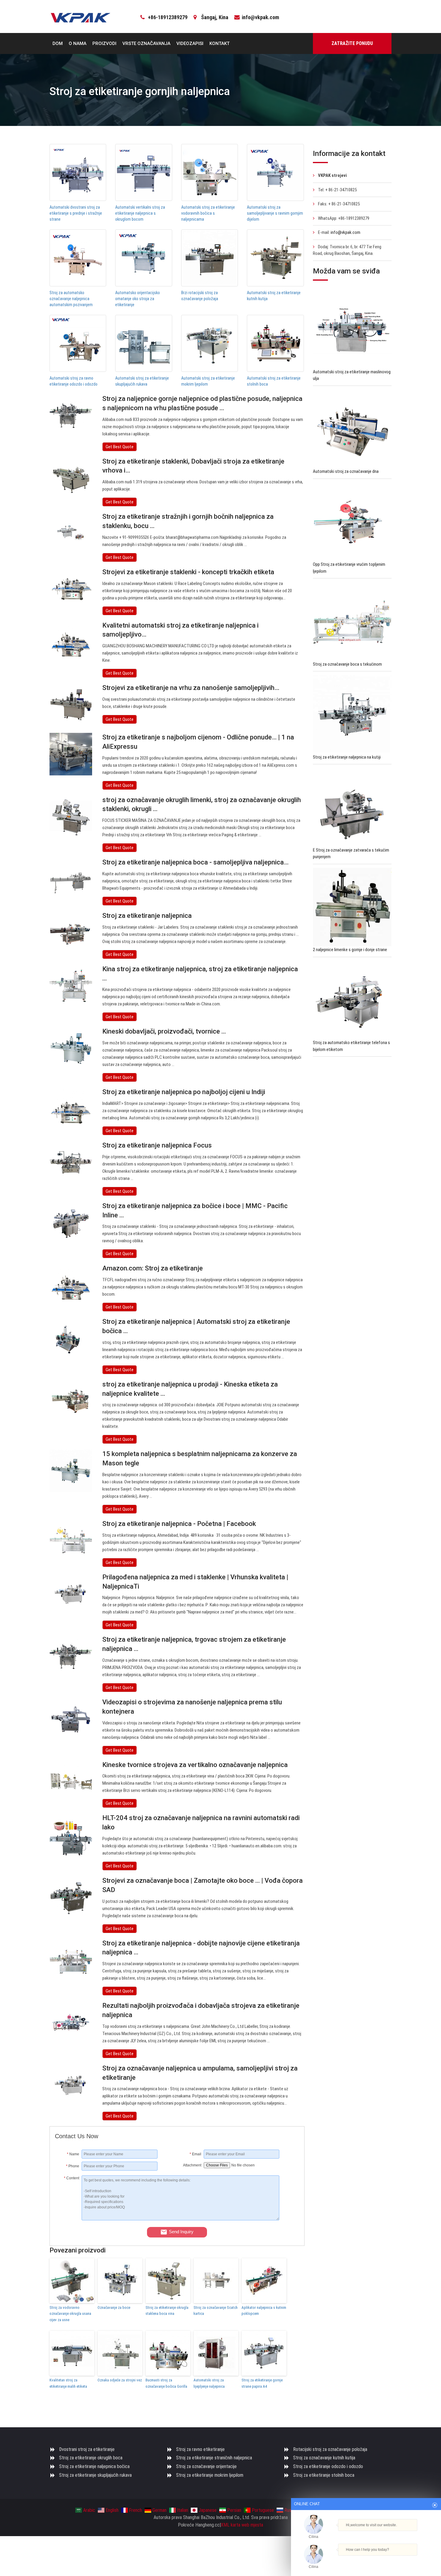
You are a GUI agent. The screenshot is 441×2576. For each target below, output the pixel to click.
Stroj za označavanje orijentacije (206, 2466)
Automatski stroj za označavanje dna (346, 471)
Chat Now (364, 2560)
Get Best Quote (120, 447)
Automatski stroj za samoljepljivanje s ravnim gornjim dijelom (275, 213)
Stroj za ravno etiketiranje (200, 2449)
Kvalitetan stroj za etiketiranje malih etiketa (68, 2383)
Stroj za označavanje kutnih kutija (324, 2458)
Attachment (192, 2165)
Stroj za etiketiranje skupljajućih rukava (95, 2475)
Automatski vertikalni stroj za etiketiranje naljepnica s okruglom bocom (140, 213)
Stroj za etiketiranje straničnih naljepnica (214, 2458)
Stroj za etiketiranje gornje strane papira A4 (262, 2383)
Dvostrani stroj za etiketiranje (87, 2449)
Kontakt (219, 43)
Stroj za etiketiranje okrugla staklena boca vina (167, 2311)
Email (195, 2154)
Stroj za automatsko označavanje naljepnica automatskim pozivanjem (71, 299)
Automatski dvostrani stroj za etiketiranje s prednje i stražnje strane (76, 213)
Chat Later (395, 2560)
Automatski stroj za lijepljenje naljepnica (209, 2383)
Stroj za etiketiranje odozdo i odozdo (328, 2466)
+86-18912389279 (168, 17)
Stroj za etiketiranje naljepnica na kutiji (347, 757)
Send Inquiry (181, 2232)
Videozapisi (190, 43)
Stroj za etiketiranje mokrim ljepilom (210, 2475)
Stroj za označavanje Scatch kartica (216, 2311)
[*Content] (68, 2219)
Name (73, 2154)
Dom (58, 43)
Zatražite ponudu (352, 43)
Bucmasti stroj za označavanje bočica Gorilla (166, 2383)
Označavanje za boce (114, 2307)
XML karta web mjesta (242, 2525)
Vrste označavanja (146, 43)
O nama (78, 43)
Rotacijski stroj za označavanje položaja (330, 2449)
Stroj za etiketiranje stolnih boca (324, 2475)
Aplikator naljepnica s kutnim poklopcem (264, 2311)
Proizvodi (104, 43)
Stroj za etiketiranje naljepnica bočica (94, 2466)
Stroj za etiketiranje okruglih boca (91, 2458)
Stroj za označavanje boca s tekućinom (347, 664)
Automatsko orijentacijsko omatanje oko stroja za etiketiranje (138, 299)
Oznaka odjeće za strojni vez (120, 2380)
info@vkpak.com (260, 17)
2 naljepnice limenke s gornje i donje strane (350, 950)
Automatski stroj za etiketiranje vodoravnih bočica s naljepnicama (208, 213)
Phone (73, 2166)
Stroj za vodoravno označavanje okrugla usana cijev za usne (70, 2314)
